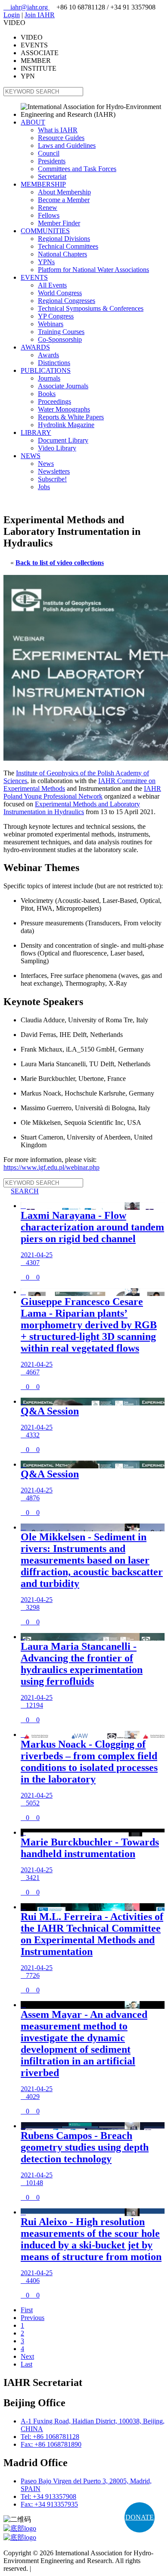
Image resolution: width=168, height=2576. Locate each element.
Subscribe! (52, 479)
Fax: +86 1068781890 (51, 2444)
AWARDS (35, 347)
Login (12, 15)
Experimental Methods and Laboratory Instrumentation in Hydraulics (72, 808)
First (27, 2310)
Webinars (51, 324)
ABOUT (33, 122)
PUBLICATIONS (46, 370)
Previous (33, 2318)
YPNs (46, 262)
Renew (48, 208)
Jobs (44, 487)
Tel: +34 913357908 (48, 2496)
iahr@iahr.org (26, 7)
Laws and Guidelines (67, 145)
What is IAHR (58, 130)
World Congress (60, 293)
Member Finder (59, 223)
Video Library (57, 448)
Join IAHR (40, 15)
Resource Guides (61, 138)
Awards (48, 355)
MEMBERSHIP (43, 184)
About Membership (64, 192)
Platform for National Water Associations (93, 270)
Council (49, 153)
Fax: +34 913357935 (49, 2504)
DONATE (140, 2517)
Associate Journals (63, 386)
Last (26, 2364)
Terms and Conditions (63, 2568)
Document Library (63, 440)
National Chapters (62, 254)
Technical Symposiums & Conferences (91, 308)
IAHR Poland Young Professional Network (82, 792)
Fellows (49, 215)
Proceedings (54, 401)
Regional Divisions (64, 239)
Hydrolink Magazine (66, 425)
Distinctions (54, 363)
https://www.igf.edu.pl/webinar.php (51, 1167)
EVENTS (34, 277)
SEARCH (21, 1191)
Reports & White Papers (71, 417)
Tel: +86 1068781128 (50, 2437)
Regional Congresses (67, 301)
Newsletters (54, 471)
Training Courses (61, 332)
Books (47, 394)
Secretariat (52, 176)
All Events (52, 285)
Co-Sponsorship (60, 339)
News (46, 464)
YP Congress (56, 316)
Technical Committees (68, 246)
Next (27, 2356)
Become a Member (64, 200)
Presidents (52, 161)
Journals (49, 378)
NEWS (31, 456)
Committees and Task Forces (77, 169)
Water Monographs (64, 409)
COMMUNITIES (45, 231)
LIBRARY (36, 432)
